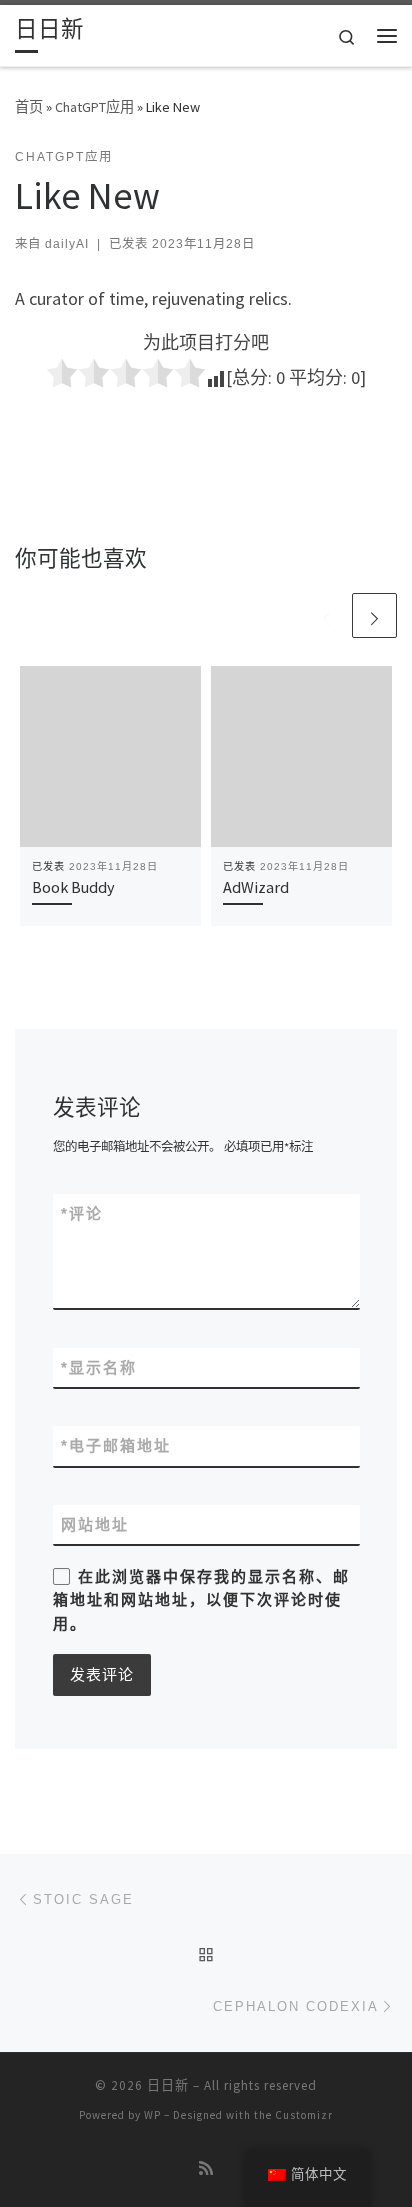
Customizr (304, 2115)
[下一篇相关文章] (374, 615)
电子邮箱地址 (116, 1445)
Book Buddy (73, 887)
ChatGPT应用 (94, 107)
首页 (29, 107)
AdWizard (256, 887)
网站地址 (95, 1524)
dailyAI (67, 244)
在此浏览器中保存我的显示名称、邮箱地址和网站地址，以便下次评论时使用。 (201, 1600)
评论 (82, 1213)
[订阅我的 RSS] (206, 2168)
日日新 (168, 2085)
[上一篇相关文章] (326, 615)
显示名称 (99, 1367)
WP (152, 2115)
